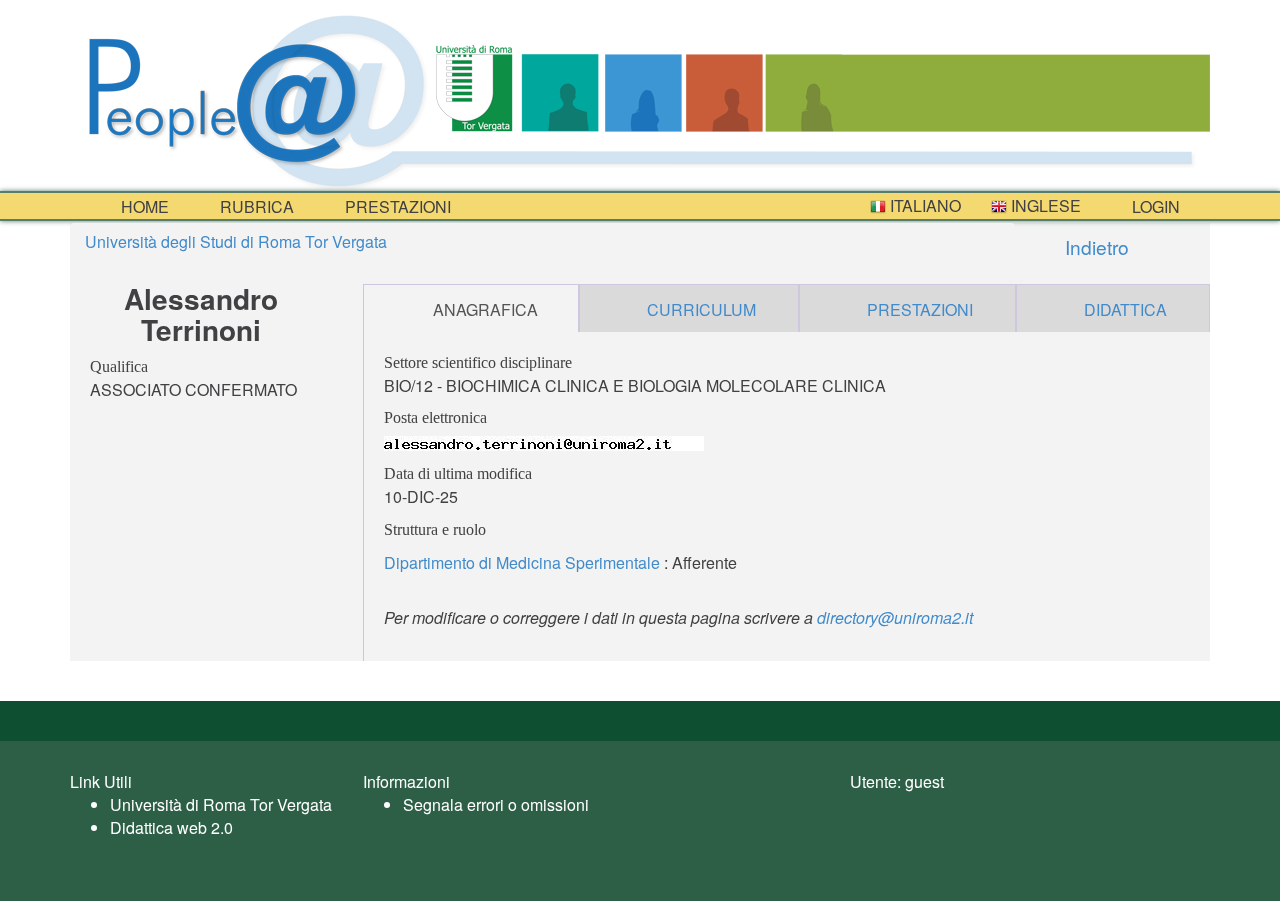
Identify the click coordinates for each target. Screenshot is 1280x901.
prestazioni (396, 206)
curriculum (701, 309)
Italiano (923, 205)
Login (1154, 206)
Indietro (1094, 246)
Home (143, 206)
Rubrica (255, 206)
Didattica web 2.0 (171, 827)
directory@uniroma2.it (895, 617)
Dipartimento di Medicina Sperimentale (522, 562)
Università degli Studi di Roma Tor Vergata (236, 241)
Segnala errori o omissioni (496, 804)
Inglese (1044, 205)
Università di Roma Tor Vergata (221, 804)
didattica (1125, 309)
